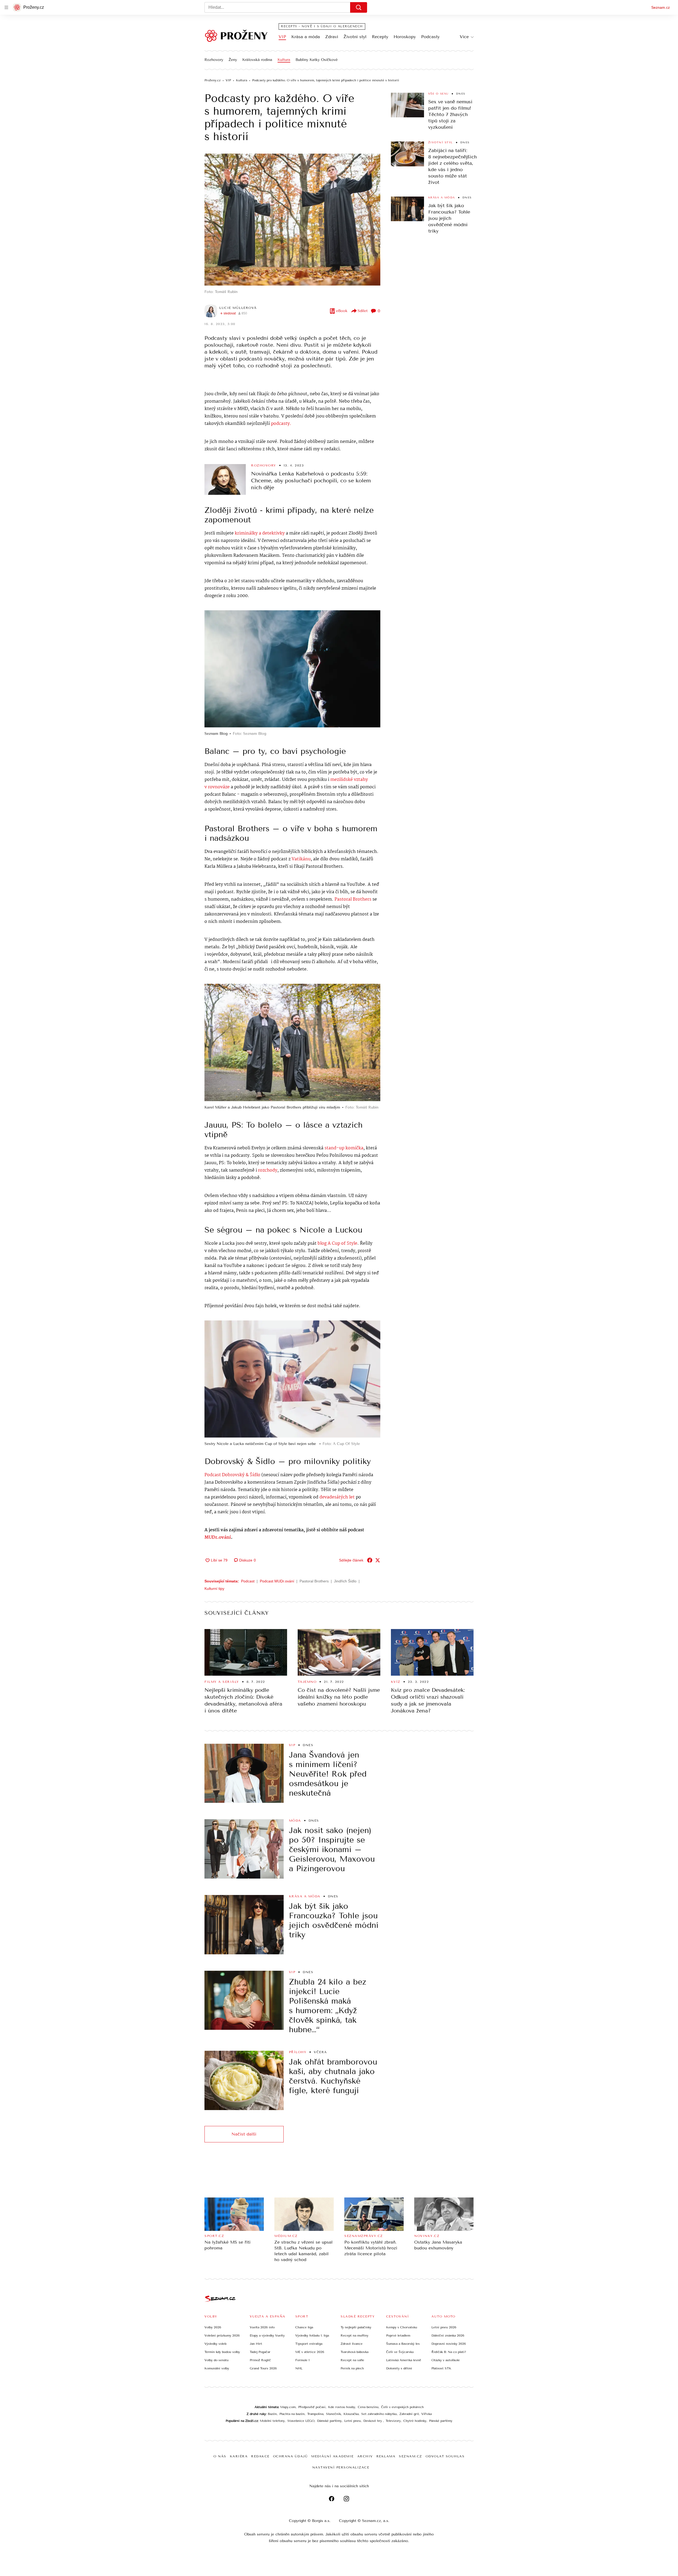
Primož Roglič (260, 2360)
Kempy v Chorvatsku (402, 2327)
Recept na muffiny (354, 2335)
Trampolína (315, 2414)
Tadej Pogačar (260, 2352)
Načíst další (244, 2134)
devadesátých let (337, 1497)
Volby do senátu (217, 2360)
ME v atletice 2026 (310, 2352)
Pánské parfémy (441, 2421)
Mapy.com (288, 2407)
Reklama (386, 2456)
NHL (299, 2368)
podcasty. (281, 424)
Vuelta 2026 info (262, 2327)
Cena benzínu (368, 2407)
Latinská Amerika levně (404, 2360)
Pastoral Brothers (353, 899)
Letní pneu (353, 2421)
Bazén (272, 2414)
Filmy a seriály (222, 1682)
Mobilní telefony (272, 2421)
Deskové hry (373, 2421)
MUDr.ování (218, 1538)
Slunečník (333, 2414)
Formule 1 (302, 2360)
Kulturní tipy (214, 1589)
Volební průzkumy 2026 (222, 2335)
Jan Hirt (256, 2344)
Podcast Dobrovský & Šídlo (233, 1475)
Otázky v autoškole (446, 2360)
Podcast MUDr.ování (277, 1581)
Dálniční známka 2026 (448, 2335)
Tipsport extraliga (309, 2344)
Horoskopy (405, 37)
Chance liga (304, 2327)
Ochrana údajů (291, 2456)
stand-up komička (344, 1148)
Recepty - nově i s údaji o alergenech (322, 26)
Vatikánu (301, 859)
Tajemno (307, 1682)
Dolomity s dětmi (399, 2368)
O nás (220, 2456)
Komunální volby (217, 2368)
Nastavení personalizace (341, 2467)
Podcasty (430, 37)
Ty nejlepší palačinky (356, 2327)
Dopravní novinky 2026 (449, 2344)
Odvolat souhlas (445, 2456)
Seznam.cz (661, 7)
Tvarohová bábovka (354, 2352)
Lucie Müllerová (238, 308)
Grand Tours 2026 (263, 2368)
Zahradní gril (409, 2414)
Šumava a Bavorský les (403, 2344)
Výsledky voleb (215, 2344)
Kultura (284, 60)
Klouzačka (351, 2414)
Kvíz (396, 1682)
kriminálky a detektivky (260, 533)
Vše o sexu (438, 94)
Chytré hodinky (415, 2421)
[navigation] (6, 7)
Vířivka (427, 2414)
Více (464, 37)
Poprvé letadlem (398, 2335)
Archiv (365, 2456)
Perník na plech (352, 2368)
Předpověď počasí (312, 2407)
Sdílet (363, 311)
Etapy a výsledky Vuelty (267, 2335)
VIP (282, 37)
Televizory (393, 2421)
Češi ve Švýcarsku (400, 2352)
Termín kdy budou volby (222, 2352)
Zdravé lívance (352, 2344)
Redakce (260, 2456)
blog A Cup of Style (337, 1243)
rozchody (268, 1170)
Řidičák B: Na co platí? (449, 2352)
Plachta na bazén (292, 2414)
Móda (295, 1821)
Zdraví (332, 37)
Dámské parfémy (329, 2421)
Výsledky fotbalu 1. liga (312, 2335)
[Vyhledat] (359, 7)
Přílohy (298, 2052)
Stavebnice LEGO (301, 2421)
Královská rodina (257, 60)
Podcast (248, 1581)
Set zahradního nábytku (379, 2414)
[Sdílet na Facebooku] (370, 1560)
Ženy (233, 60)
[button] (292, 220)
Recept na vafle (352, 2360)
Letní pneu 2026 (444, 2327)
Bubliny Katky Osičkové (317, 60)
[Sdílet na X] (378, 1560)
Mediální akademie (333, 2456)
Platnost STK (441, 2368)
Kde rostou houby (342, 2407)
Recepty (380, 37)
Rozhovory (214, 60)
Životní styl (355, 37)
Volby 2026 (213, 2327)
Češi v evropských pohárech (402, 2407)
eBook (342, 311)
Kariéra (239, 2456)
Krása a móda (306, 37)
